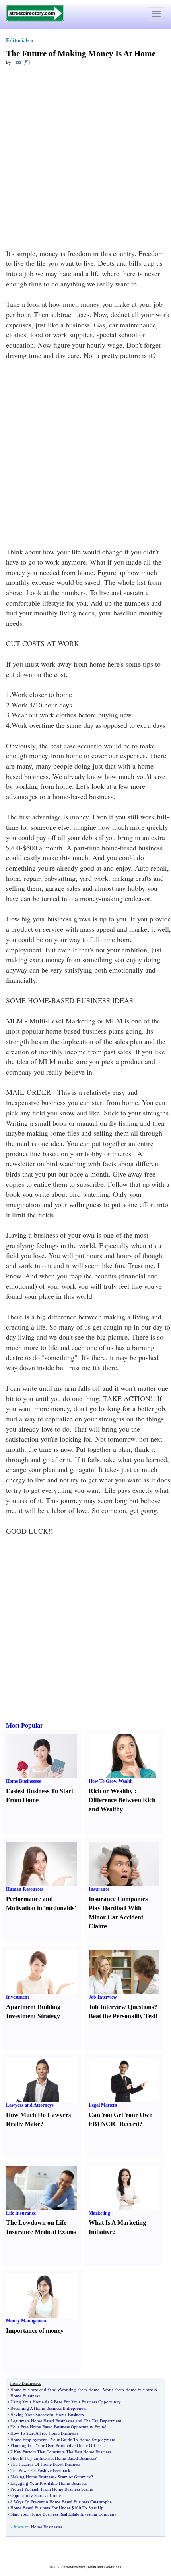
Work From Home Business (128, 2390)
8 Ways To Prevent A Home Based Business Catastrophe (61, 2502)
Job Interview (103, 1997)
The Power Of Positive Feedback (40, 2470)
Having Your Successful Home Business (47, 2415)
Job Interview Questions (121, 2007)
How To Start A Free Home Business (43, 2433)
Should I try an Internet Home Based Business (52, 2458)
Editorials (18, 41)
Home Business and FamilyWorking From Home (55, 2390)
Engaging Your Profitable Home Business (49, 2483)
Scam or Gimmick (74, 2477)
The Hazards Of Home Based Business (45, 2464)
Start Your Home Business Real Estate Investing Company (63, 2514)
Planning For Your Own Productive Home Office (55, 2445)
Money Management (27, 2321)
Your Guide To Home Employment (83, 2440)
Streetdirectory (74, 2567)
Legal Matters (103, 2105)
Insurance (99, 1889)
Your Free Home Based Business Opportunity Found (58, 2427)
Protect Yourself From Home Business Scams (51, 2489)
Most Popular (24, 1725)
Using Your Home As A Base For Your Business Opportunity (66, 2402)
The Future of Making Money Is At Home (81, 54)
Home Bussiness (25, 2396)
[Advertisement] (85, 159)
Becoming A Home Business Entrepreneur (49, 2408)
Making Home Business (32, 2477)
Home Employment (28, 2440)
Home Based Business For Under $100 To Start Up (57, 2508)
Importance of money (35, 2331)
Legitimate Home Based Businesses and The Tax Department (66, 2421)
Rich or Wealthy (111, 1791)
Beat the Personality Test (122, 2016)
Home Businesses (23, 1781)
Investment (17, 1997)
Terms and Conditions (104, 2567)
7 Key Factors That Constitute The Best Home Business (61, 2452)
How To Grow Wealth (111, 1781)
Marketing (99, 2213)
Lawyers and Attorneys (30, 2105)
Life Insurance (21, 2213)
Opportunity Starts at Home (36, 2495)
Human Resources (25, 1889)
